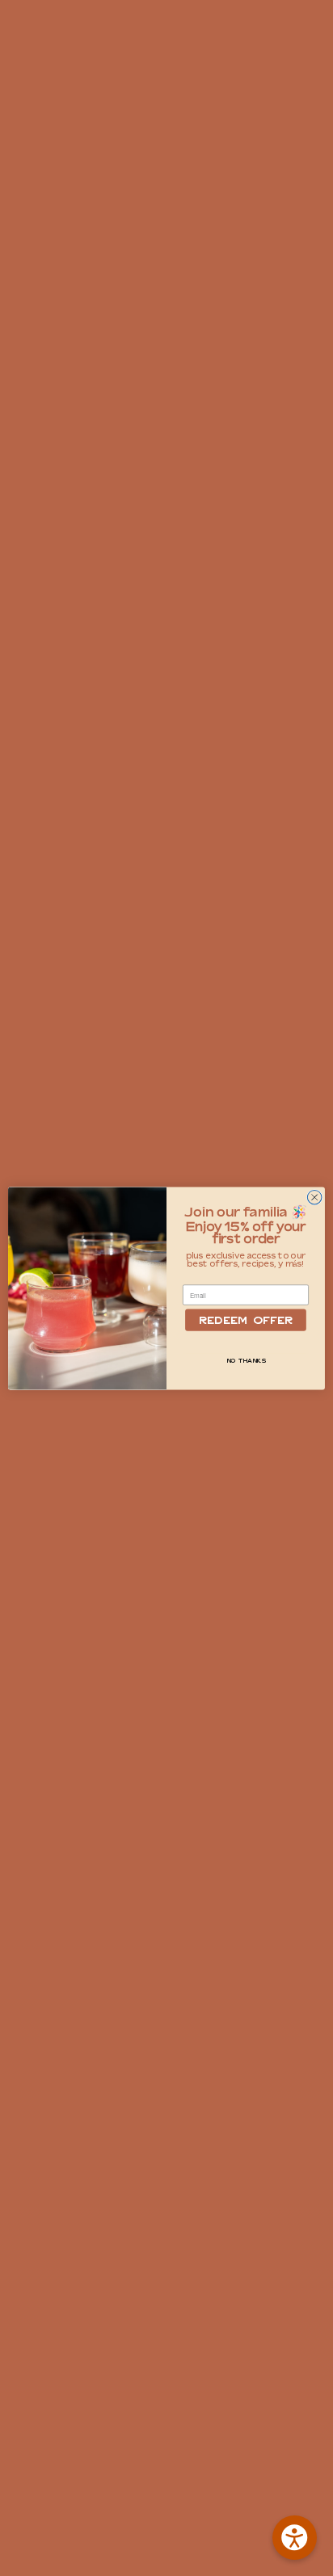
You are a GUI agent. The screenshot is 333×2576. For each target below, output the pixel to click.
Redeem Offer (246, 1320)
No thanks (246, 1361)
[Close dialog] (314, 1197)
